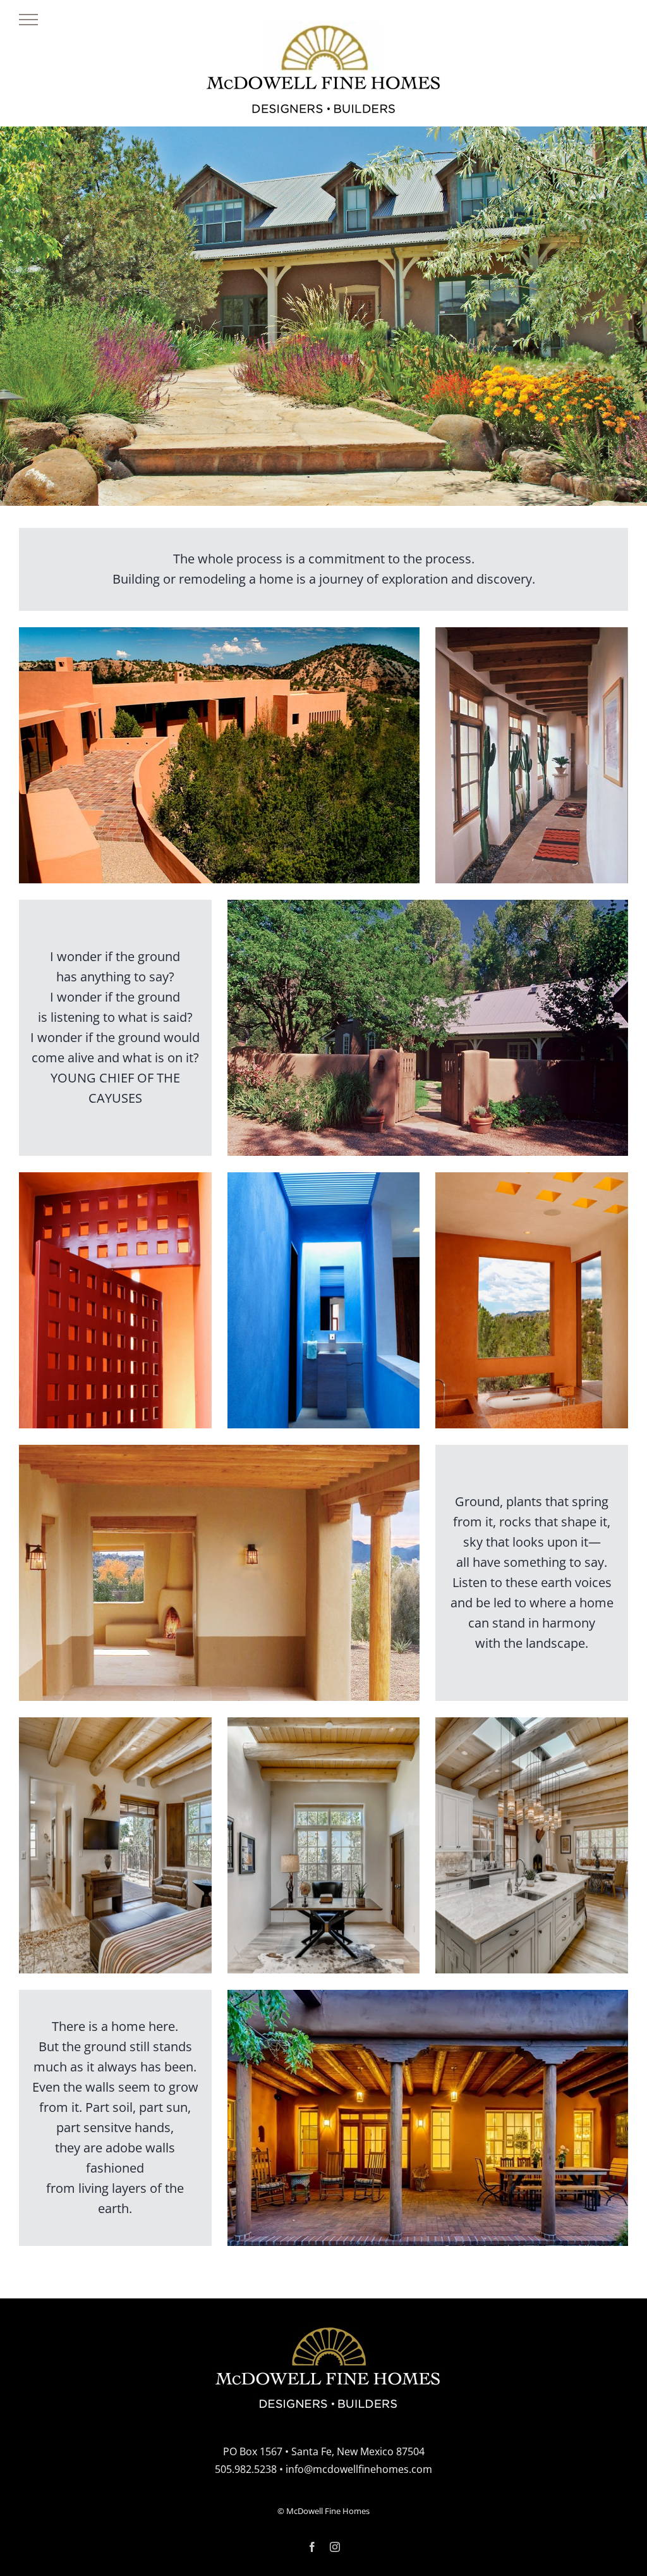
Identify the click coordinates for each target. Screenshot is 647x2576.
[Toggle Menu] (28, 20)
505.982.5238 (246, 2469)
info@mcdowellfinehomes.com (359, 2469)
